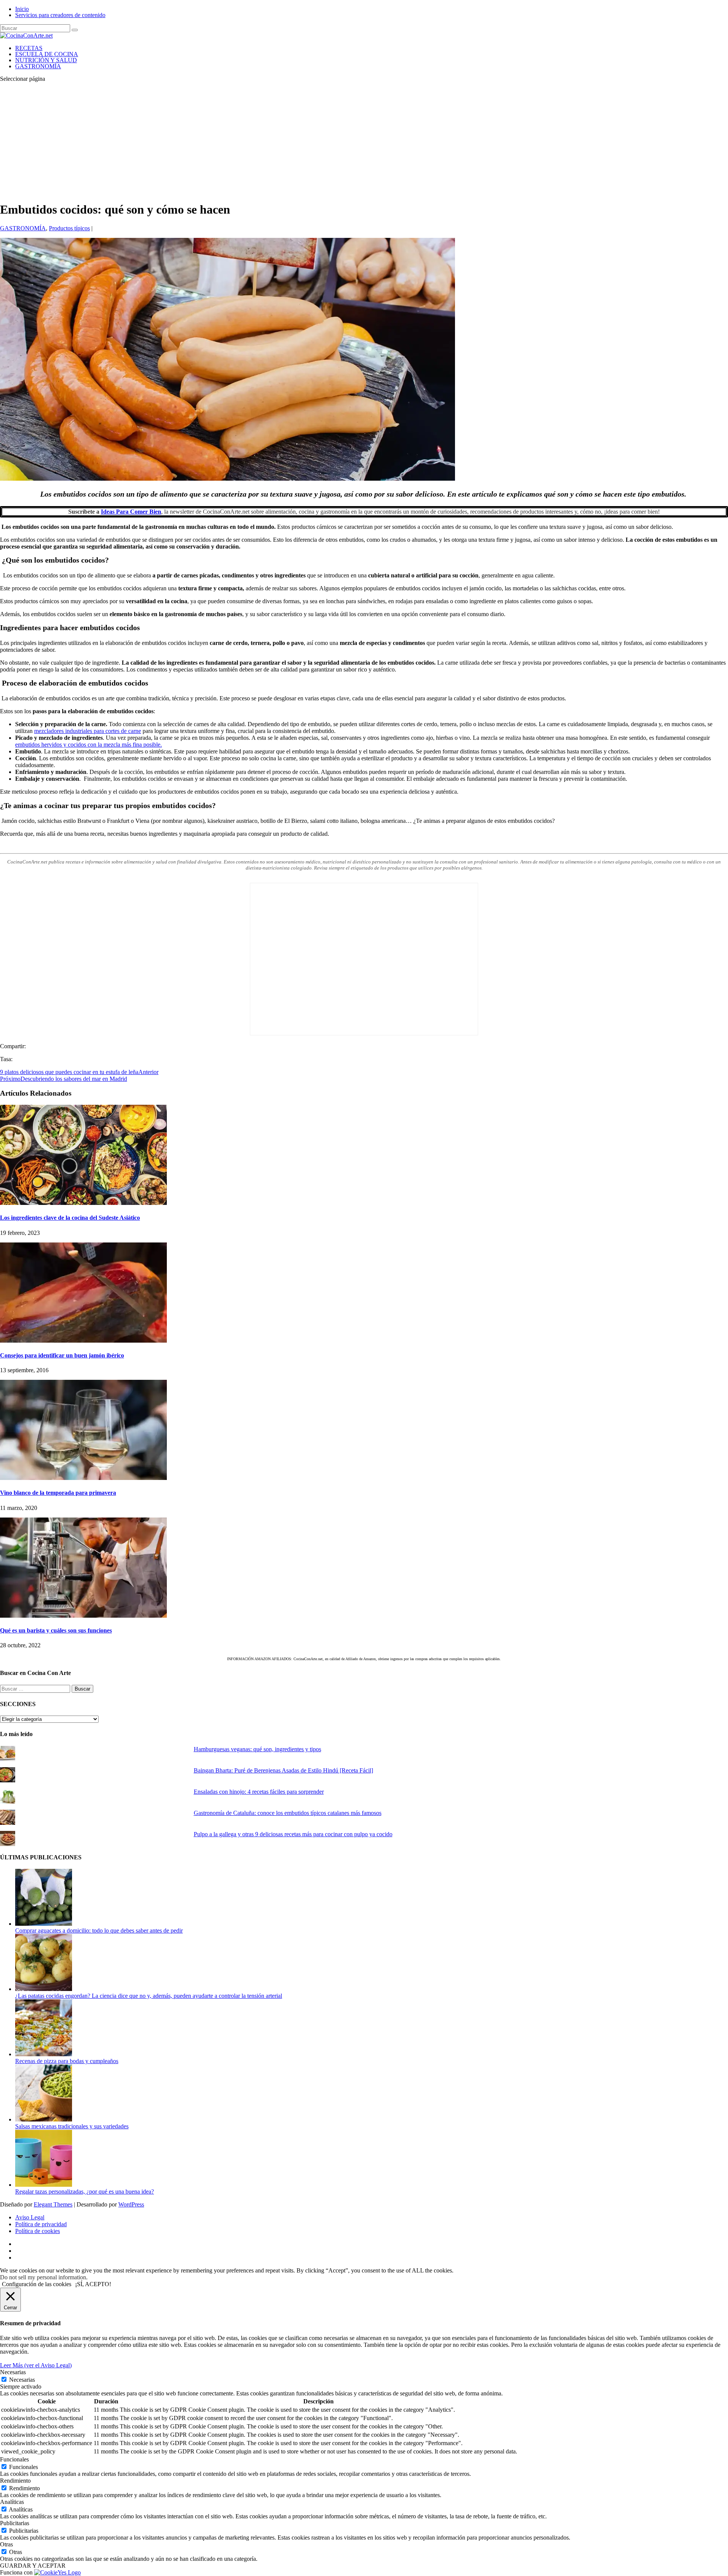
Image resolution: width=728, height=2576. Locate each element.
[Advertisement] (364, 142)
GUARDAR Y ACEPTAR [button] (33, 2566)
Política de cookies (38, 2231)
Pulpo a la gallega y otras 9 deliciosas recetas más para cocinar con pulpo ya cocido (293, 1834)
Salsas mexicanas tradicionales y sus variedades (72, 2126)
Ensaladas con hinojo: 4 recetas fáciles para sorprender (259, 1792)
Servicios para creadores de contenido (60, 15)
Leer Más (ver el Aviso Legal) (36, 2365)
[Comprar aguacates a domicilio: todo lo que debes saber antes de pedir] (44, 1924)
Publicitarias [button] (15, 2523)
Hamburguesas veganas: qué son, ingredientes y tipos (257, 1749)
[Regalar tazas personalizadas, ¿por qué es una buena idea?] (44, 2185)
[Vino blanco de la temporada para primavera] (83, 1478)
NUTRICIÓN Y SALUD (46, 60)
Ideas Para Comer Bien (131, 512)
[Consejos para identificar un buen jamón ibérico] (83, 1341)
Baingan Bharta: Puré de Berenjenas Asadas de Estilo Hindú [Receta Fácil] (283, 1770)
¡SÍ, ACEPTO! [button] (93, 2284)
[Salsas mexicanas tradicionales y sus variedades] (44, 2119)
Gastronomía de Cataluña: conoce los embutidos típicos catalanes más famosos (288, 1813)
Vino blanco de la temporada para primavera (58, 1493)
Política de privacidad (41, 2224)
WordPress (131, 2204)
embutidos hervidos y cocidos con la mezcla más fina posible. (89, 745)
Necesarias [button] (13, 2372)
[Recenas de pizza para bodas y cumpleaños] (44, 2054)
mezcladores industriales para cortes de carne (88, 731)
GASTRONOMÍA (38, 66)
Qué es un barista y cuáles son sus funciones (56, 1630)
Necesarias (22, 2380)
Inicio (22, 9)
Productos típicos (69, 228)
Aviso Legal (30, 2217)
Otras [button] (6, 2544)
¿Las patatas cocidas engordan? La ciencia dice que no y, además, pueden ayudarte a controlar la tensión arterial (149, 1996)
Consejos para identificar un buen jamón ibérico (62, 1355)
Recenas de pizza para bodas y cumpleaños (67, 2061)
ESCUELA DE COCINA (47, 54)
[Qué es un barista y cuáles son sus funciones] (83, 1616)
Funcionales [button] (14, 2459)
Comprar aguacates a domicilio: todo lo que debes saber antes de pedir (99, 1930)
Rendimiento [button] (15, 2481)
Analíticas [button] (12, 2502)
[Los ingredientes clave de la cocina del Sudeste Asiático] (83, 1203)
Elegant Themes (53, 2204)
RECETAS (29, 48)
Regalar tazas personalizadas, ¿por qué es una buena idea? (85, 2191)
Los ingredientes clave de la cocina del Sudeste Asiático (70, 1218)
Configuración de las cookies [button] (37, 2284)
